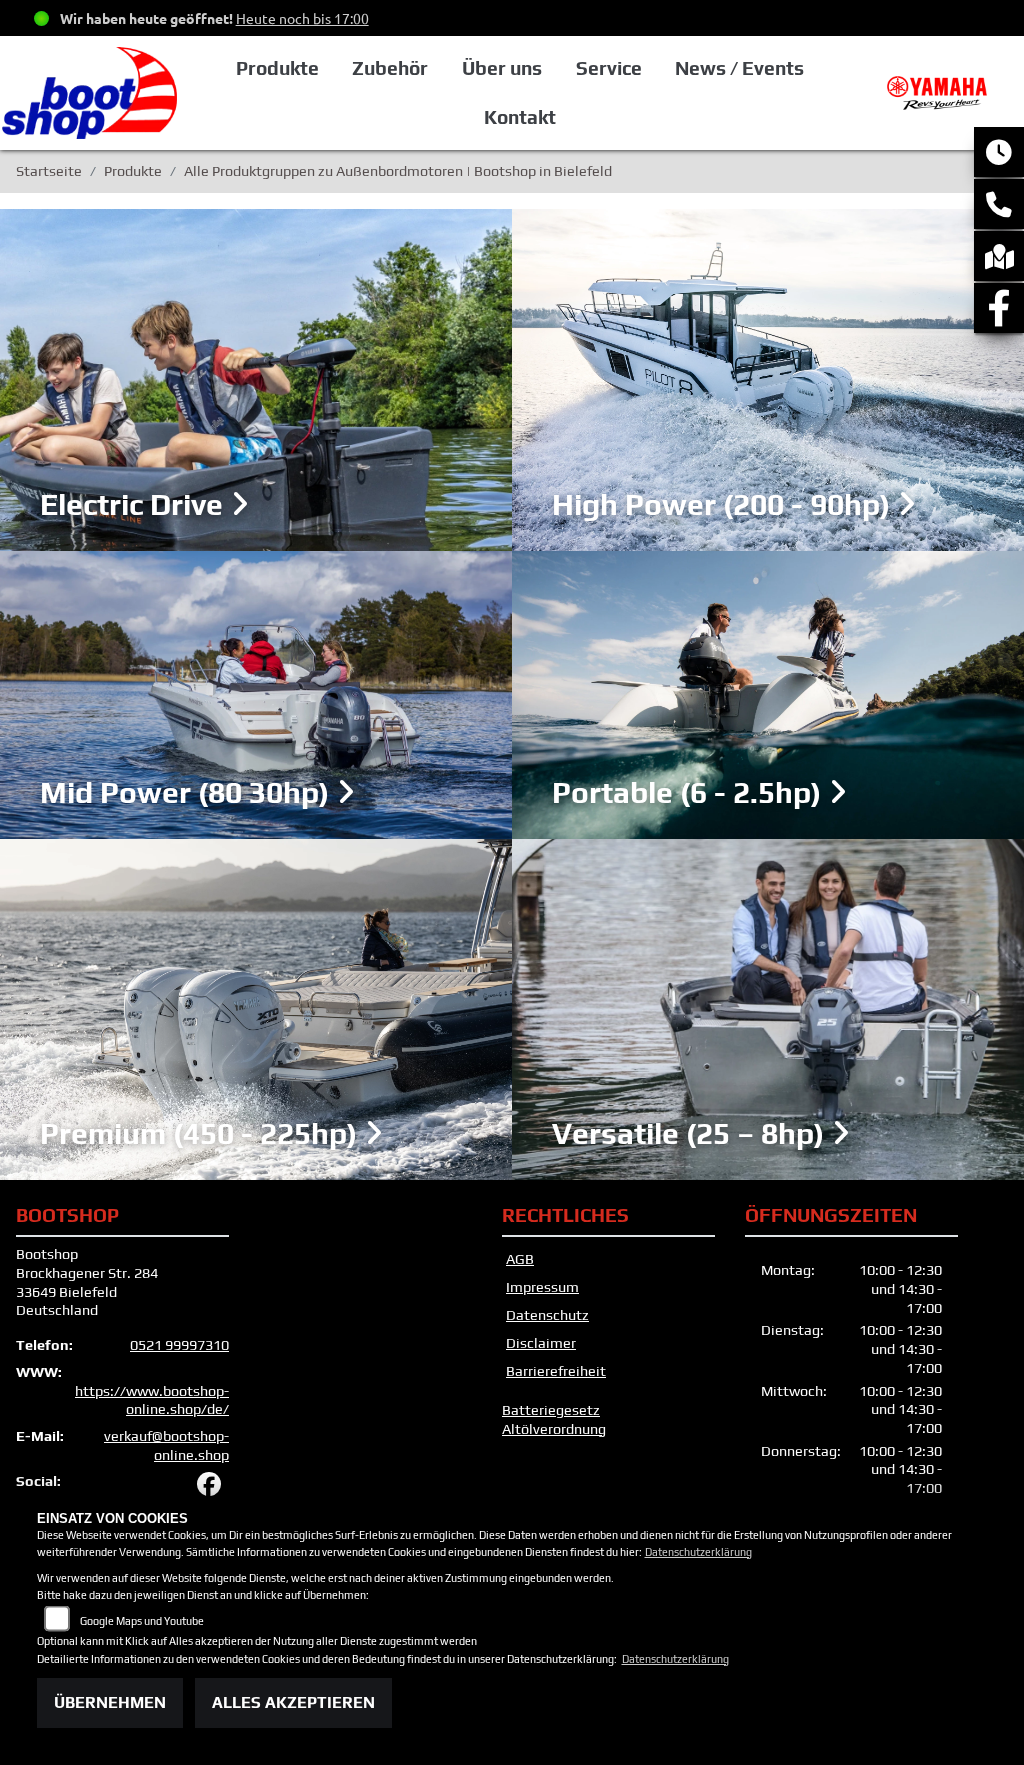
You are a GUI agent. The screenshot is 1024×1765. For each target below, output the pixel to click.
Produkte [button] (277, 68)
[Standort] (999, 256)
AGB (520, 1259)
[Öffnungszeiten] (999, 152)
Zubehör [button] (390, 68)
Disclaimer (541, 1343)
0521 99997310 (179, 1345)
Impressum (542, 1287)
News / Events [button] (739, 68)
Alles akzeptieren (293, 1702)
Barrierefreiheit (556, 1371)
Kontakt (520, 117)
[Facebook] (999, 308)
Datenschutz (547, 1315)
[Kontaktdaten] (999, 204)
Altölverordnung (554, 1429)
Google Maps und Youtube (142, 1621)
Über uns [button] (502, 68)
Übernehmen (110, 1702)
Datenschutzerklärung (698, 1552)
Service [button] (609, 68)
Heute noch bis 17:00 (302, 18)
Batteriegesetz (551, 1410)
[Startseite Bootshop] (942, 91)
